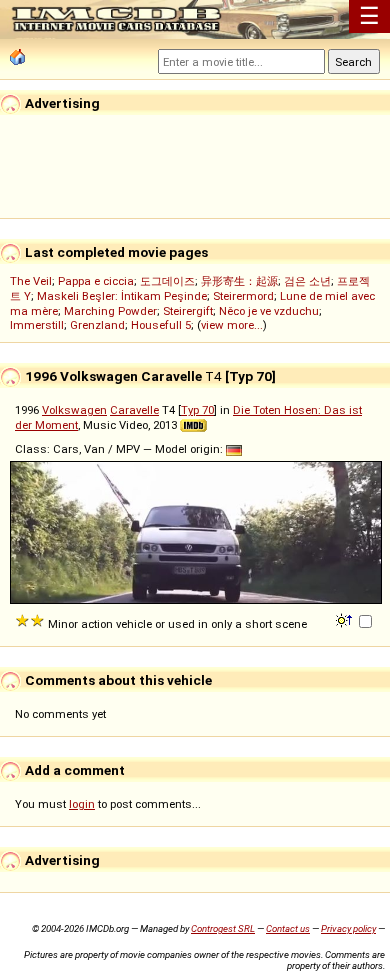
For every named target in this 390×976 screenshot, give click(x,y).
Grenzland (97, 325)
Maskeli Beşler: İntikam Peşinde (122, 296)
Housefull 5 (161, 325)
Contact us (288, 928)
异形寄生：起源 (239, 281)
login (82, 804)
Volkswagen (74, 410)
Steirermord (243, 296)
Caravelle (134, 410)
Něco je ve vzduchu (269, 311)
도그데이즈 (167, 281)
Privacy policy (348, 928)
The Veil (31, 281)
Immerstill (37, 325)
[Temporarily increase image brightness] (345, 619)
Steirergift (188, 311)
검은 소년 (307, 281)
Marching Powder (110, 311)
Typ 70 (197, 410)
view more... (232, 325)
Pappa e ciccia (96, 281)
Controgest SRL (223, 928)
